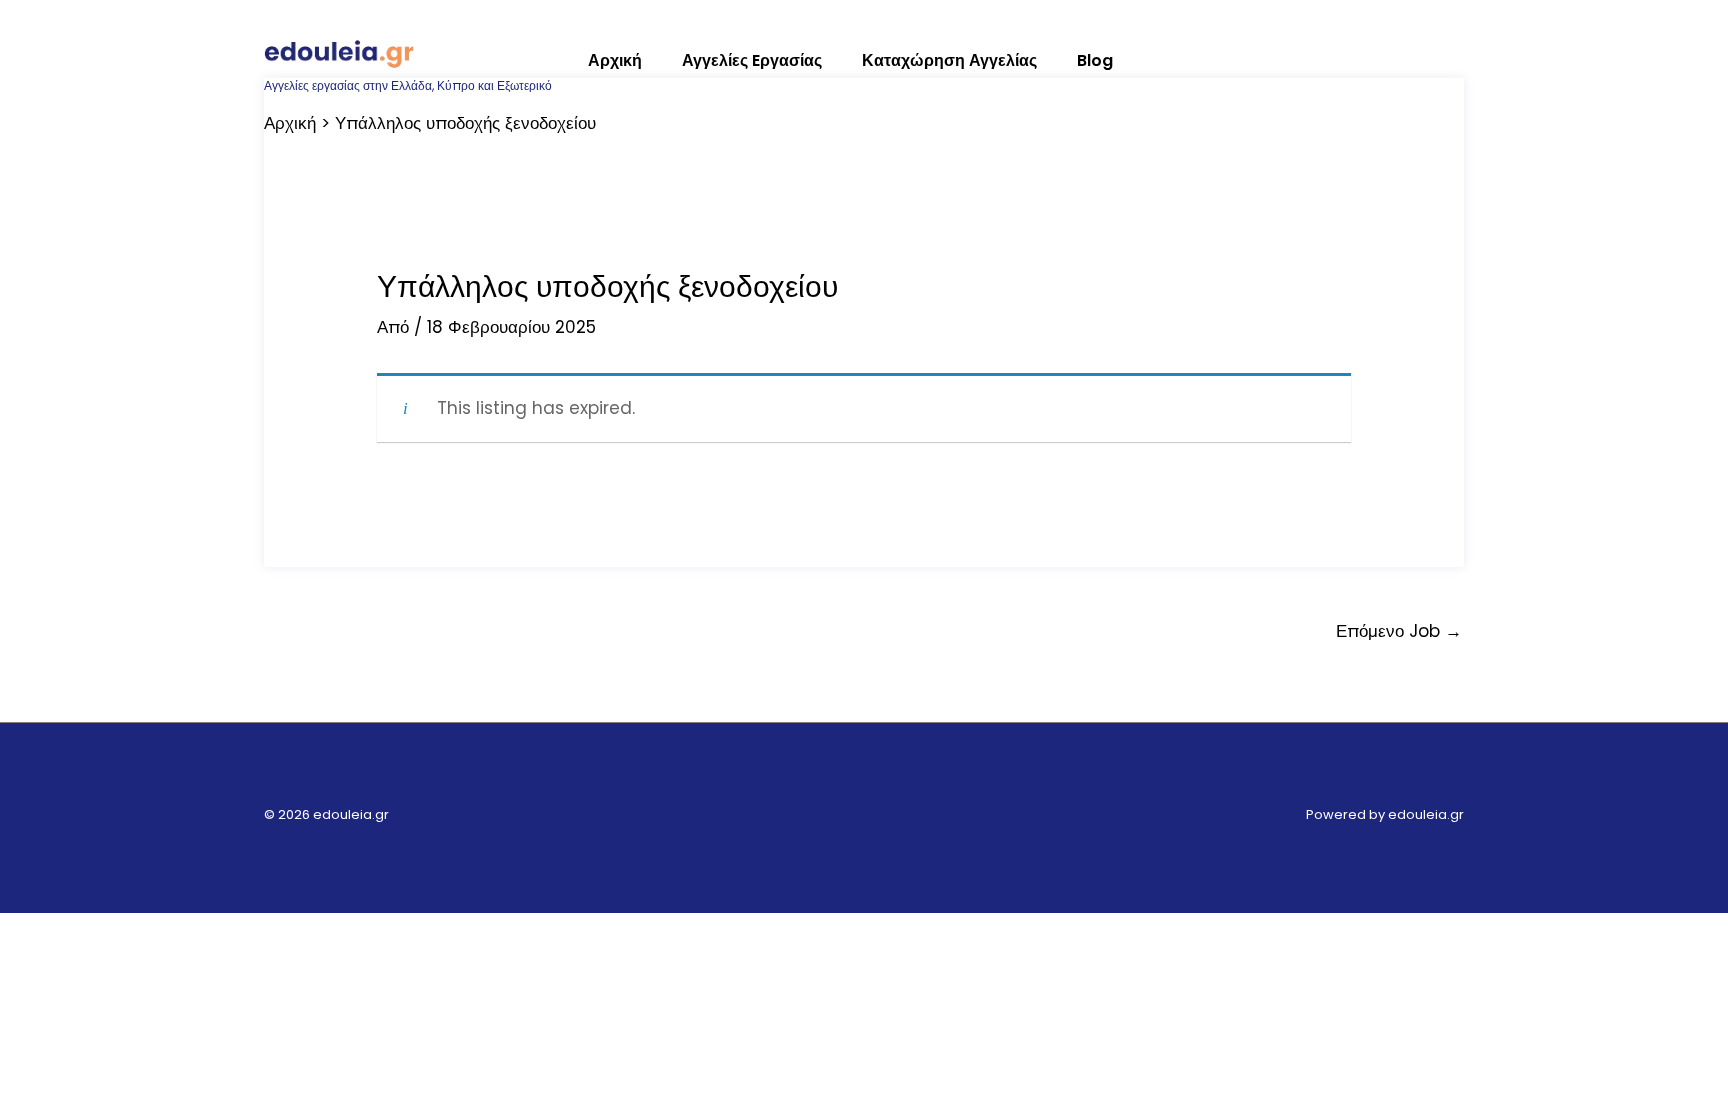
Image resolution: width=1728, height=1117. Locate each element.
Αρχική (615, 60)
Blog (1095, 60)
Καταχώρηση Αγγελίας (949, 60)
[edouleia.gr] (339, 51)
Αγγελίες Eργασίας (752, 60)
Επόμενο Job (1399, 631)
